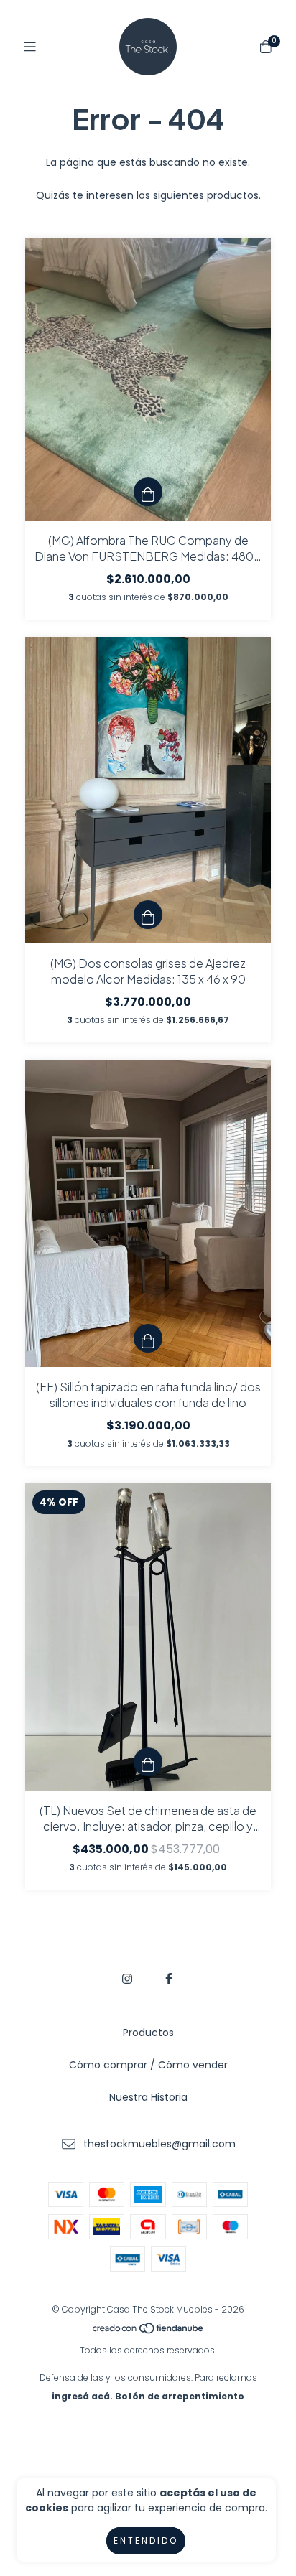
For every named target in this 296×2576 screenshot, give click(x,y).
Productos (148, 2033)
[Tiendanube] (149, 2332)
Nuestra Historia (148, 2097)
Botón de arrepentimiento (180, 2396)
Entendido (146, 2540)
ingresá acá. (82, 2396)
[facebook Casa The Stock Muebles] (169, 1979)
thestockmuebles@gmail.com (159, 2144)
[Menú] (30, 47)
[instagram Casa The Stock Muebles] (127, 1979)
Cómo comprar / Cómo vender (148, 2065)
